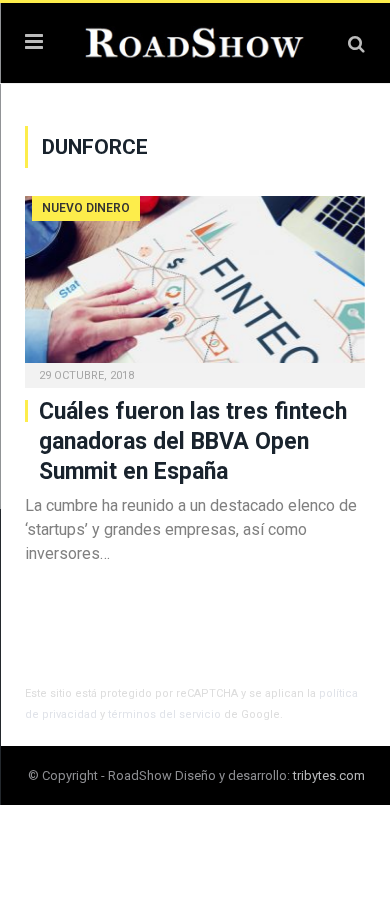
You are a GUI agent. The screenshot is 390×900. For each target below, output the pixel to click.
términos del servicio (164, 714)
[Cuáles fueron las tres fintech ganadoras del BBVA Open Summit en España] (195, 285)
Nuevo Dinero (86, 208)
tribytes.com (329, 775)
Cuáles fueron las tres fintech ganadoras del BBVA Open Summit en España (193, 441)
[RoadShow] (195, 40)
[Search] (356, 43)
